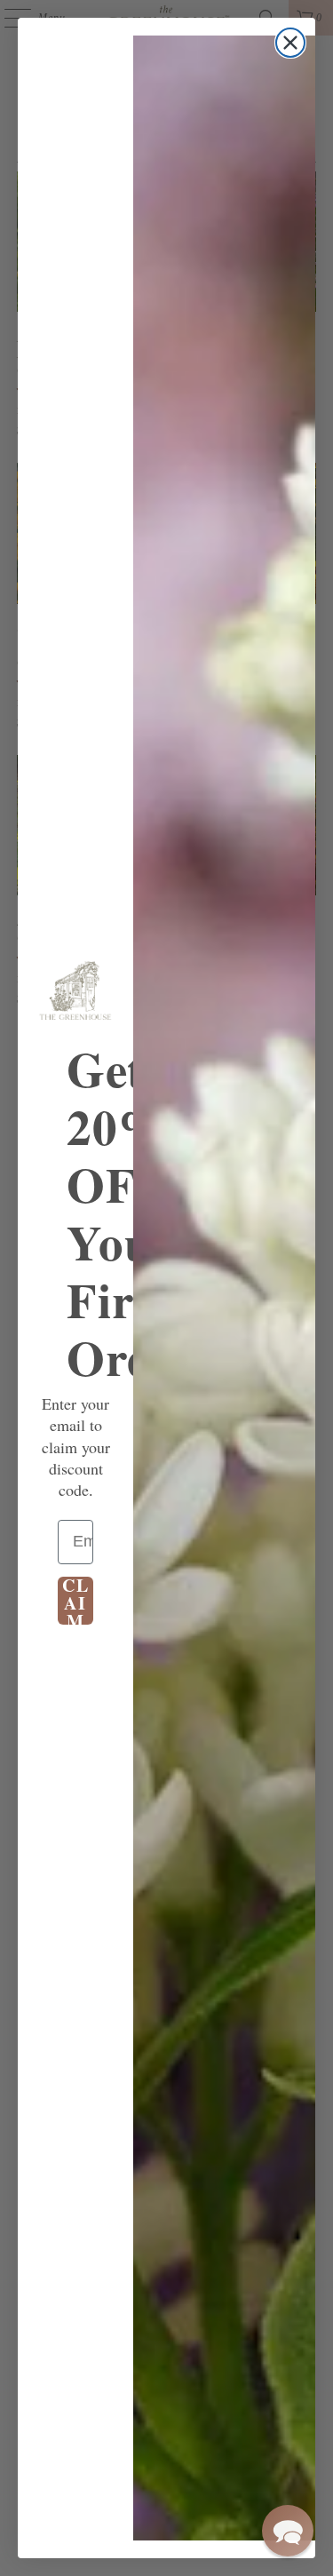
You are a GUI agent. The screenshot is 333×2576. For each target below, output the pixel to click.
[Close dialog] (290, 43)
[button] (288, 2531)
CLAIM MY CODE (76, 1601)
